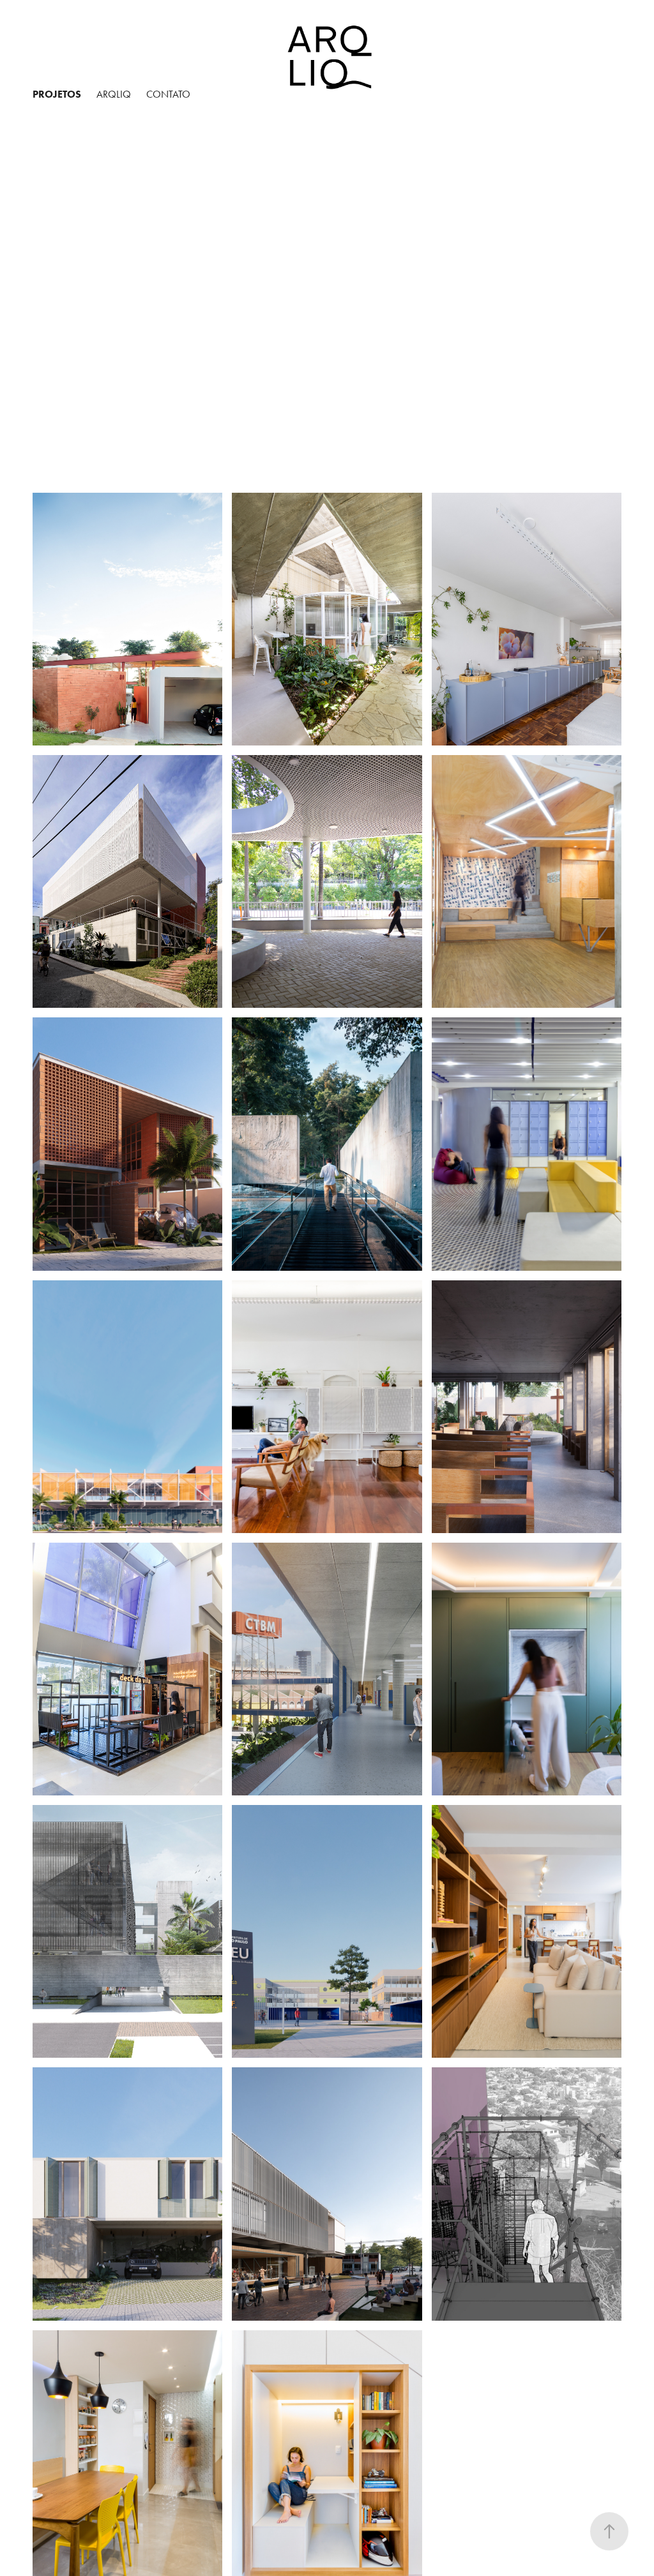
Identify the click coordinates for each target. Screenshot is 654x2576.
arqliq (114, 94)
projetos (57, 94)
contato (168, 94)
